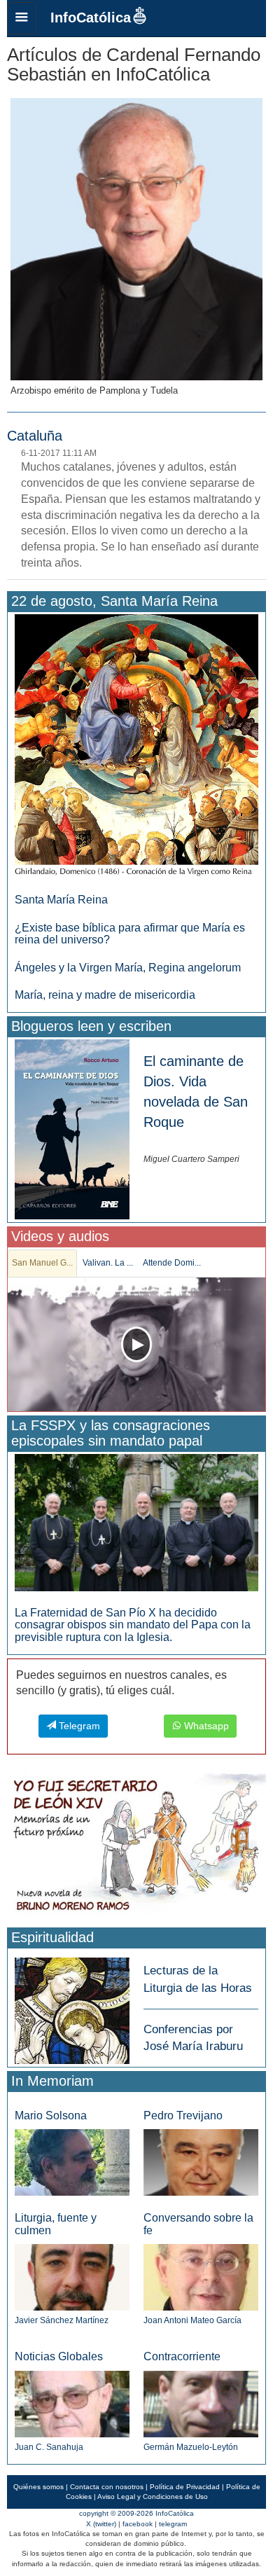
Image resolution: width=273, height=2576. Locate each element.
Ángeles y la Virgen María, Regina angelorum (128, 968)
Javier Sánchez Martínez (62, 2320)
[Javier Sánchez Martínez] (72, 2277)
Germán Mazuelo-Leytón (191, 2447)
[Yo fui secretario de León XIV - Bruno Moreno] (136, 1847)
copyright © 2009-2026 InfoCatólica (136, 2513)
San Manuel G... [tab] (42, 1263)
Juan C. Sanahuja (49, 2447)
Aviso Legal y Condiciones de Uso (153, 2497)
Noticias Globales (59, 2356)
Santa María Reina (61, 900)
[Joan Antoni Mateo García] (201, 2277)
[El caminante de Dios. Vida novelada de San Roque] (72, 1129)
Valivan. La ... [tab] (108, 1263)
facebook (138, 2524)
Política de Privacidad (185, 2487)
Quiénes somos (38, 2487)
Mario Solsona (51, 2115)
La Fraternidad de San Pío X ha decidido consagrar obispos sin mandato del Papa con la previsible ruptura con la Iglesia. (133, 1625)
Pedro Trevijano (183, 2115)
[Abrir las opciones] (22, 18)
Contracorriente (182, 2356)
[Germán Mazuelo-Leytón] (201, 2403)
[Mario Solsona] (72, 2162)
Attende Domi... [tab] (172, 1263)
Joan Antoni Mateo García (192, 2320)
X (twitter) (101, 2524)
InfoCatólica (91, 18)
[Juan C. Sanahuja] (72, 2403)
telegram (173, 2524)
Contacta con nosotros (107, 2487)
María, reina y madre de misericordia (105, 995)
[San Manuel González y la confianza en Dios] (136, 1344)
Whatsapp (205, 1726)
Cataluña (35, 436)
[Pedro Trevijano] (201, 2162)
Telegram (78, 1726)
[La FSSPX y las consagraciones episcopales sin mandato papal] (136, 1522)
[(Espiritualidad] (72, 2007)
